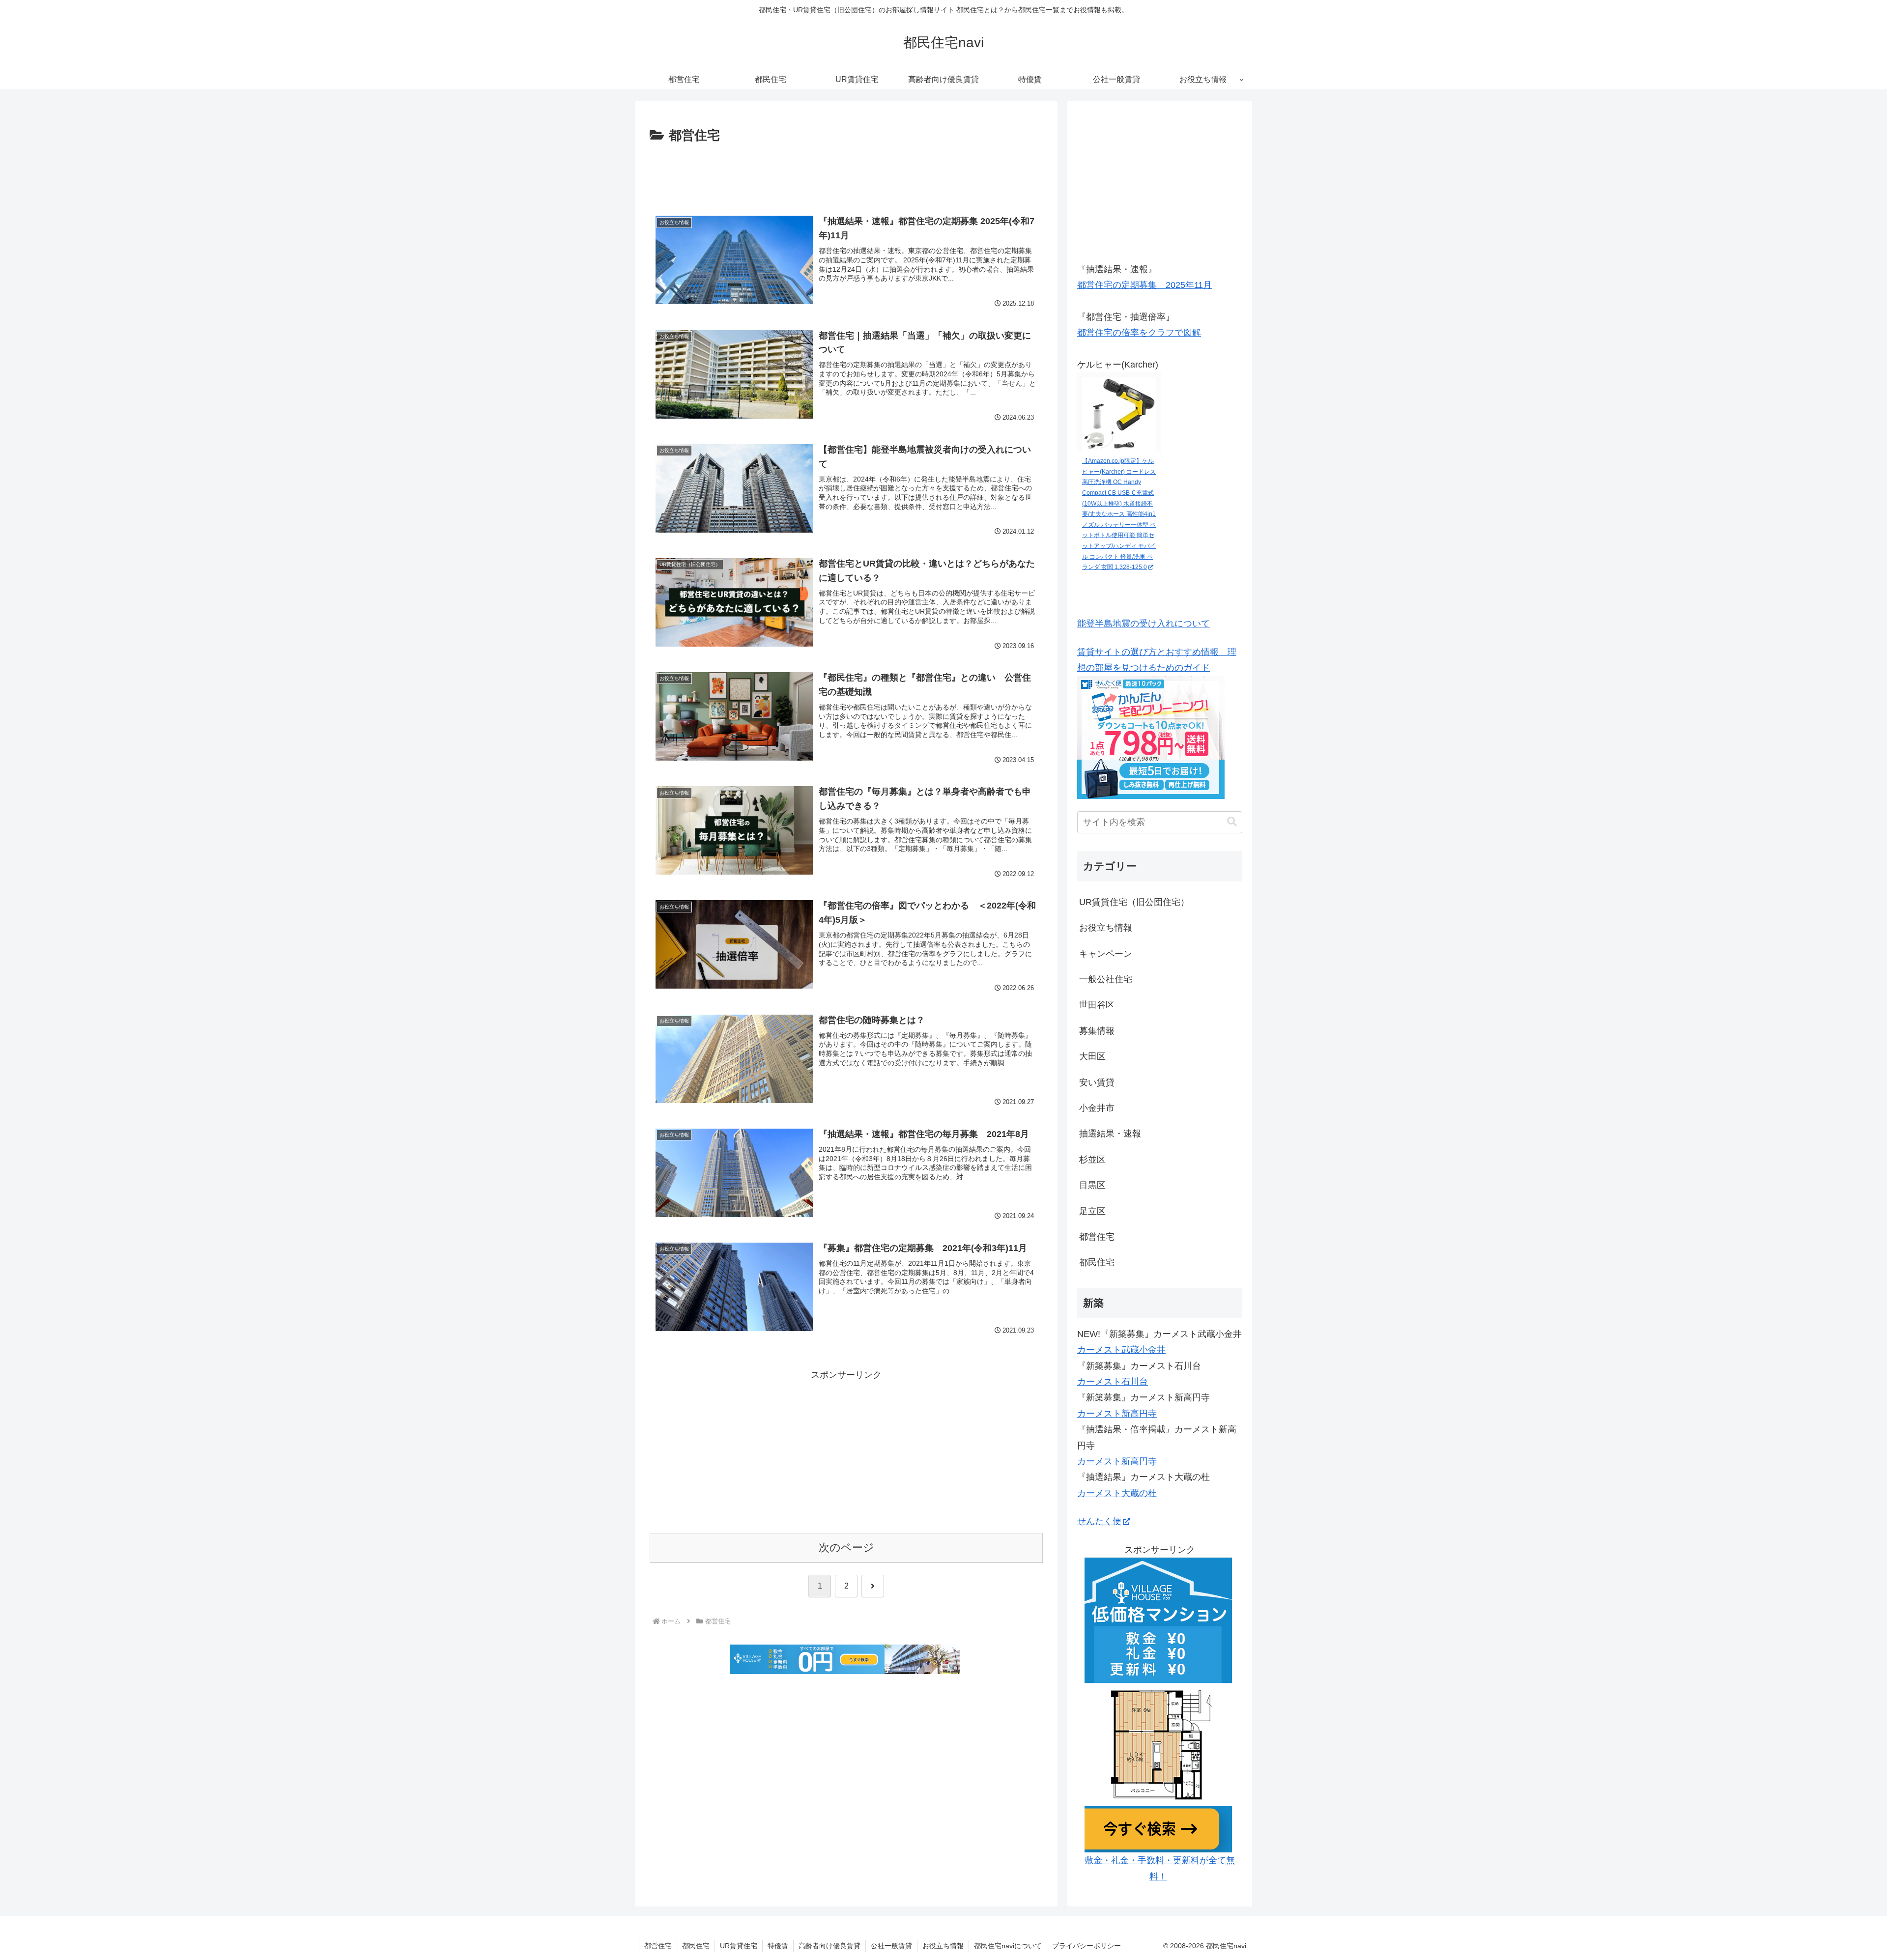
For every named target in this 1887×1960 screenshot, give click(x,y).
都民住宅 (696, 1946)
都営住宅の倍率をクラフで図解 (1139, 333)
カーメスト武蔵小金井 (1121, 1350)
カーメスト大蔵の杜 (1117, 1493)
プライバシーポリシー (1086, 1946)
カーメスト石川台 (1113, 1382)
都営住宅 (658, 1946)
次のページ (846, 1548)
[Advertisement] (846, 174)
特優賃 (778, 1946)
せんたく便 (1099, 1521)
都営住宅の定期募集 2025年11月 (1144, 285)
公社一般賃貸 (891, 1946)
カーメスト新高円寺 (1117, 1414)
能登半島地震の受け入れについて (1144, 624)
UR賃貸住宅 (739, 1946)
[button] (1232, 822)
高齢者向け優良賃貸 (829, 1946)
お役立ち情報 (943, 1946)
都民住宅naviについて (1008, 1946)
